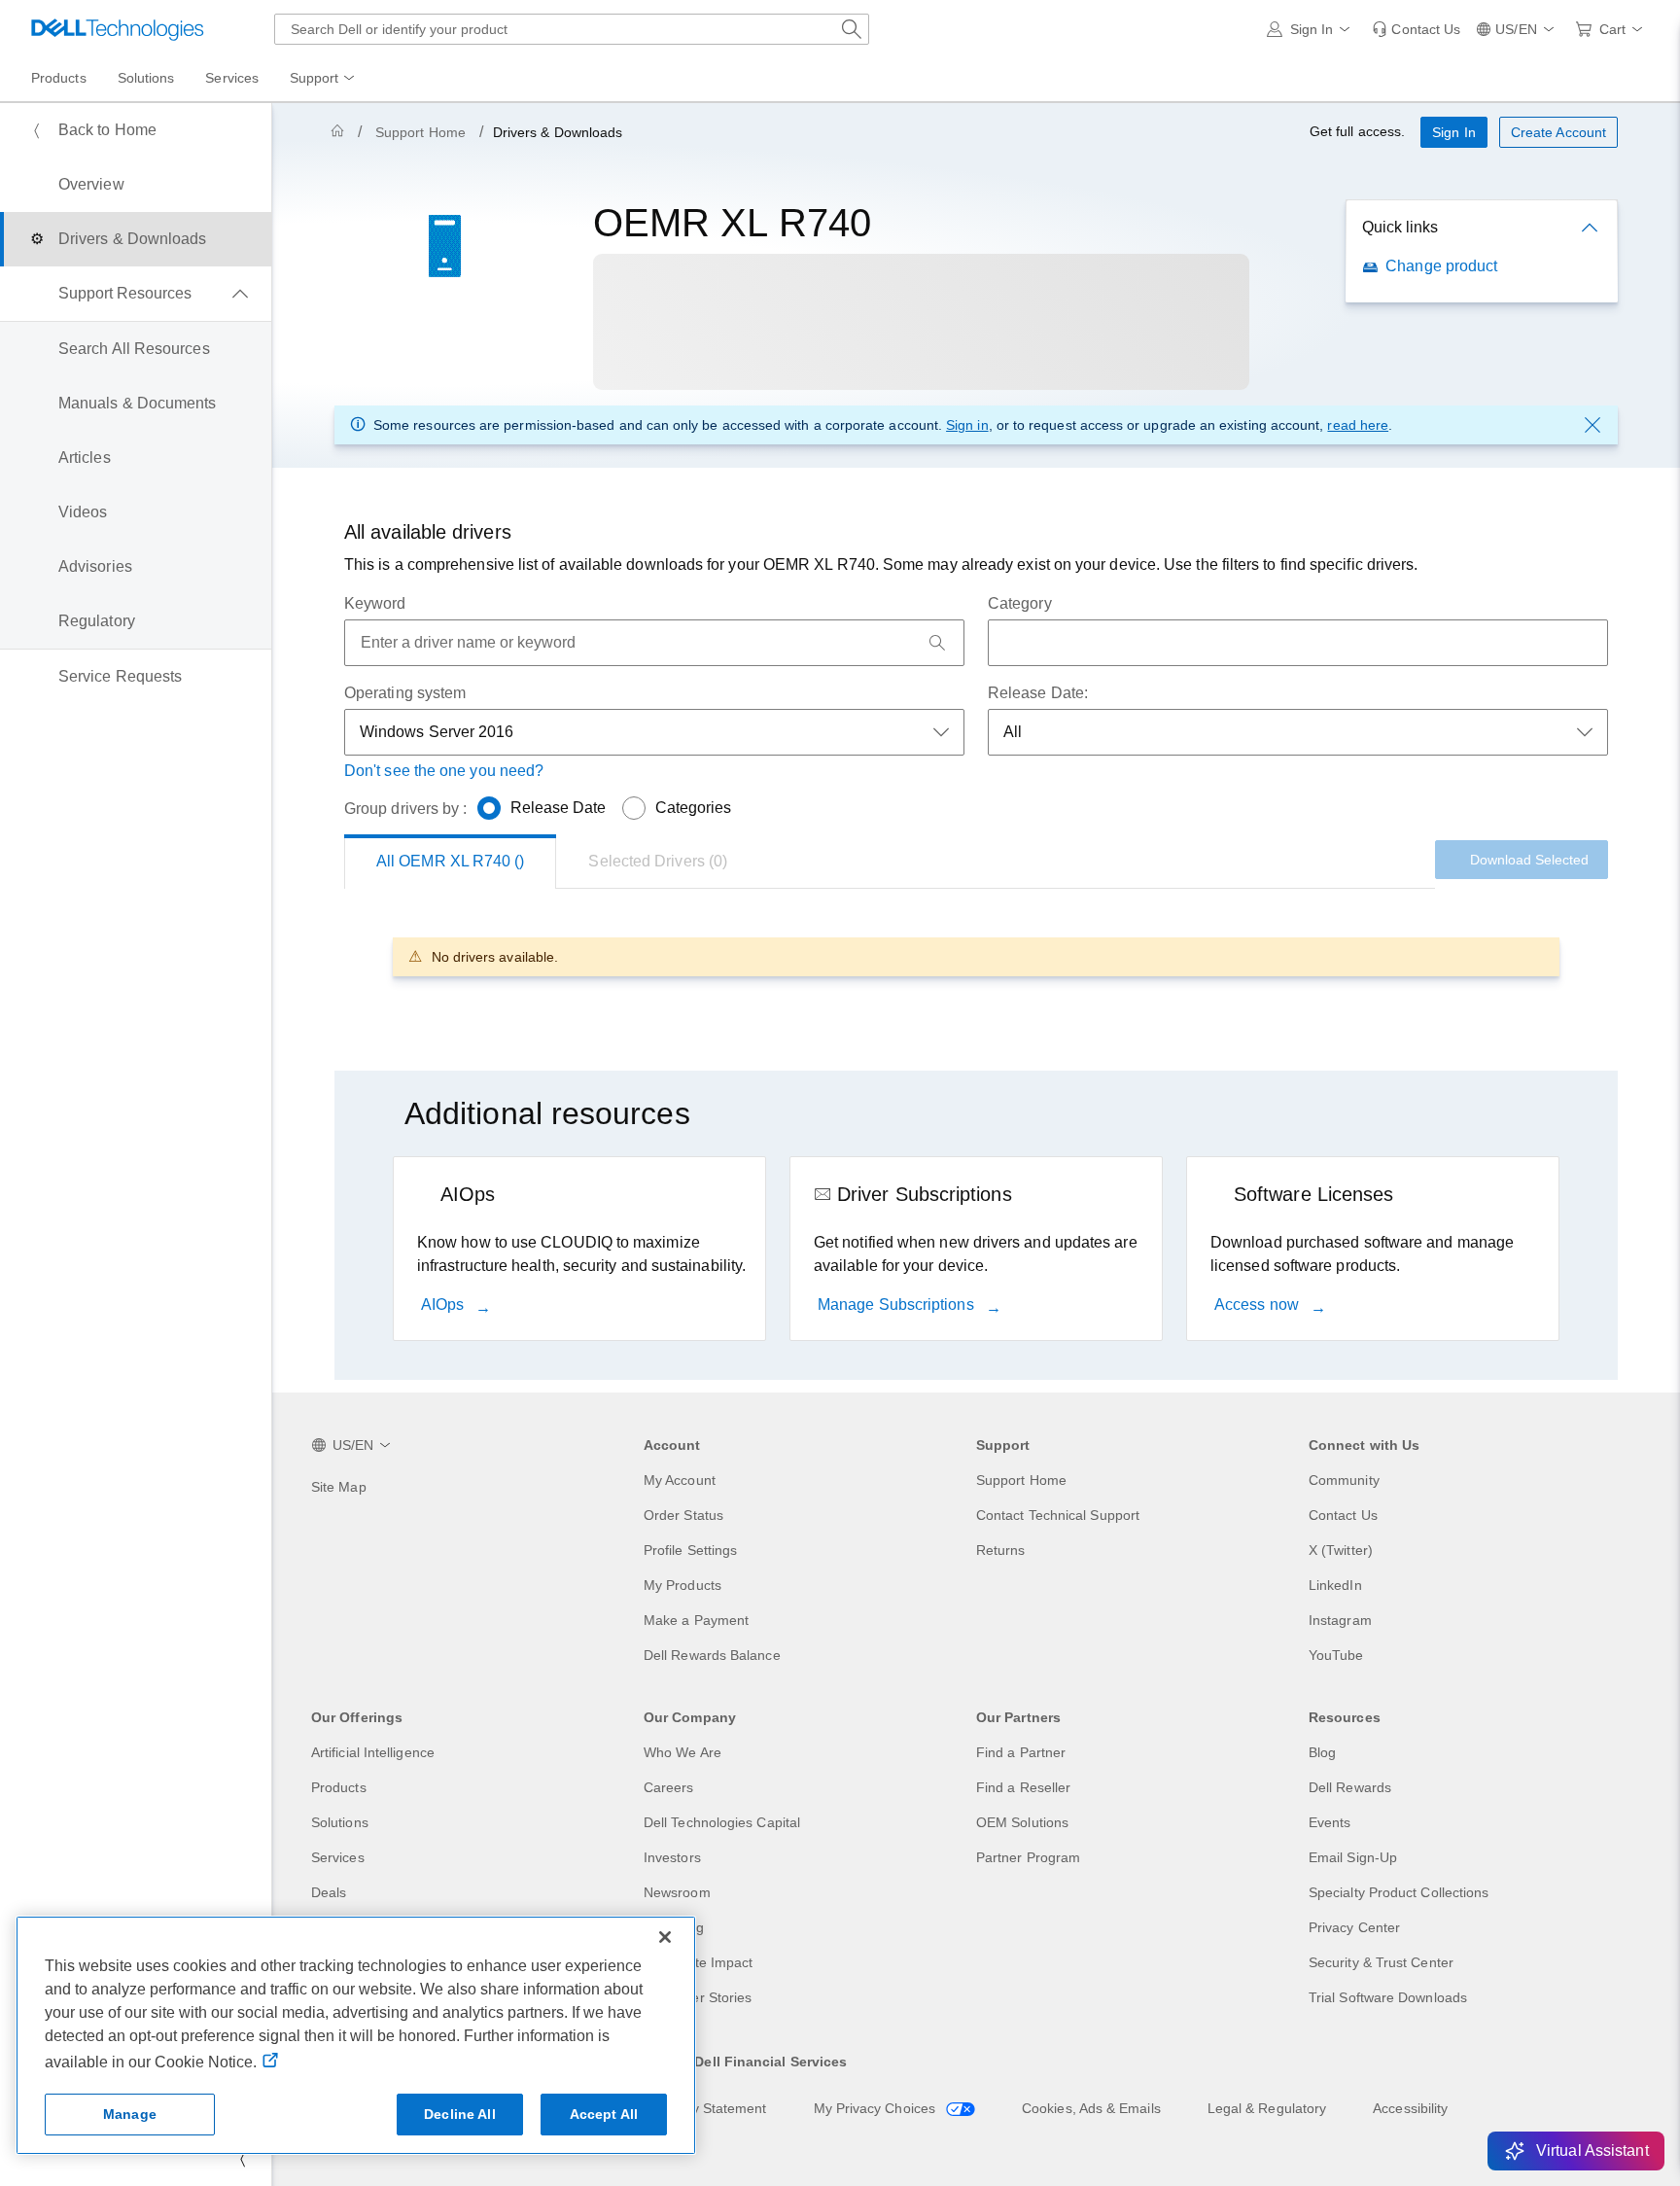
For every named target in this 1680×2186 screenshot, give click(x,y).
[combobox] (572, 29)
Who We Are (682, 1752)
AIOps (444, 1305)
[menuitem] (324, 79)
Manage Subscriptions (898, 1305)
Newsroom (677, 1892)
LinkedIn (1335, 1585)
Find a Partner (1021, 1752)
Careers (669, 1787)
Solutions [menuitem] (146, 78)
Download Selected (1529, 860)
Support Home (420, 132)
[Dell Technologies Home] (118, 29)
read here (1358, 425)
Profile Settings (690, 1550)
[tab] (658, 862)
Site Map (339, 1487)
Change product (1441, 266)
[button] (1312, 29)
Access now (1259, 1305)
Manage (130, 2114)
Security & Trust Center (1381, 1962)
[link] (1416, 29)
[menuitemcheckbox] (136, 294)
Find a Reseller (1023, 1787)
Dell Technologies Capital (722, 1822)
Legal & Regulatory (1267, 2108)
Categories (694, 808)
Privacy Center (1354, 1927)
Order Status (683, 1515)
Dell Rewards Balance (712, 1655)
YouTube (1336, 1655)
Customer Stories (698, 1997)
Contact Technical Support (1058, 1515)
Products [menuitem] (59, 78)
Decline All (460, 2114)
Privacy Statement (710, 2108)
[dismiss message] (1592, 425)
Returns (1001, 1550)
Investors (672, 1857)
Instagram (1340, 1620)
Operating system (405, 693)
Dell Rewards (1350, 1787)
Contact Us (1343, 1515)
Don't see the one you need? (444, 771)
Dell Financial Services (770, 2062)
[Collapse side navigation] (242, 2159)
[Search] (937, 643)
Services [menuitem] (232, 78)
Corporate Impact (698, 1962)
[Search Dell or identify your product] (852, 29)
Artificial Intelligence (373, 1752)
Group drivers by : (405, 809)
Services (338, 1857)
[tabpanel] (976, 956)
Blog (1322, 1752)
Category (1020, 603)
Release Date (559, 808)
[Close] (665, 1937)
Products (339, 1787)
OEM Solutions (1022, 1822)
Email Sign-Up (1353, 1857)
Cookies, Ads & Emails (1091, 2108)
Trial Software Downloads (1388, 1997)
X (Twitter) (1341, 1550)
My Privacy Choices (877, 2108)
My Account (680, 1480)
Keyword (375, 603)
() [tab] (450, 861)
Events (1330, 1822)
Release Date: (1038, 693)
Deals (329, 1892)
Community (1344, 1480)
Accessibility (1410, 2108)
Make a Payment (696, 1620)
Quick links (1400, 227)
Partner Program (1028, 1857)
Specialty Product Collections (1399, 1892)
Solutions (340, 1822)
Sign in (967, 425)
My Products (682, 1585)
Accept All (604, 2114)
